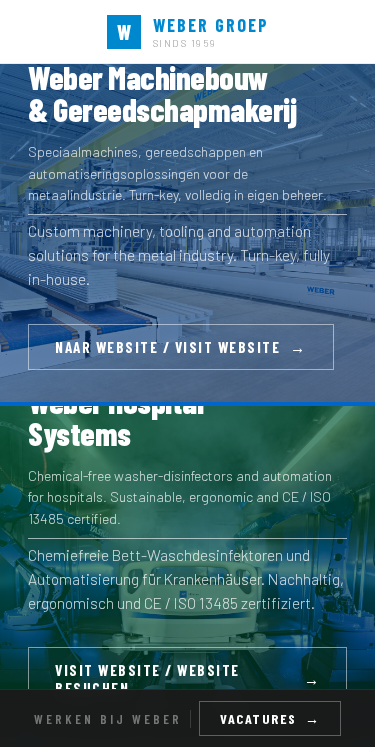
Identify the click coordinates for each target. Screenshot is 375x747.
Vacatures (270, 718)
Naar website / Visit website (181, 347)
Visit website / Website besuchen (187, 679)
